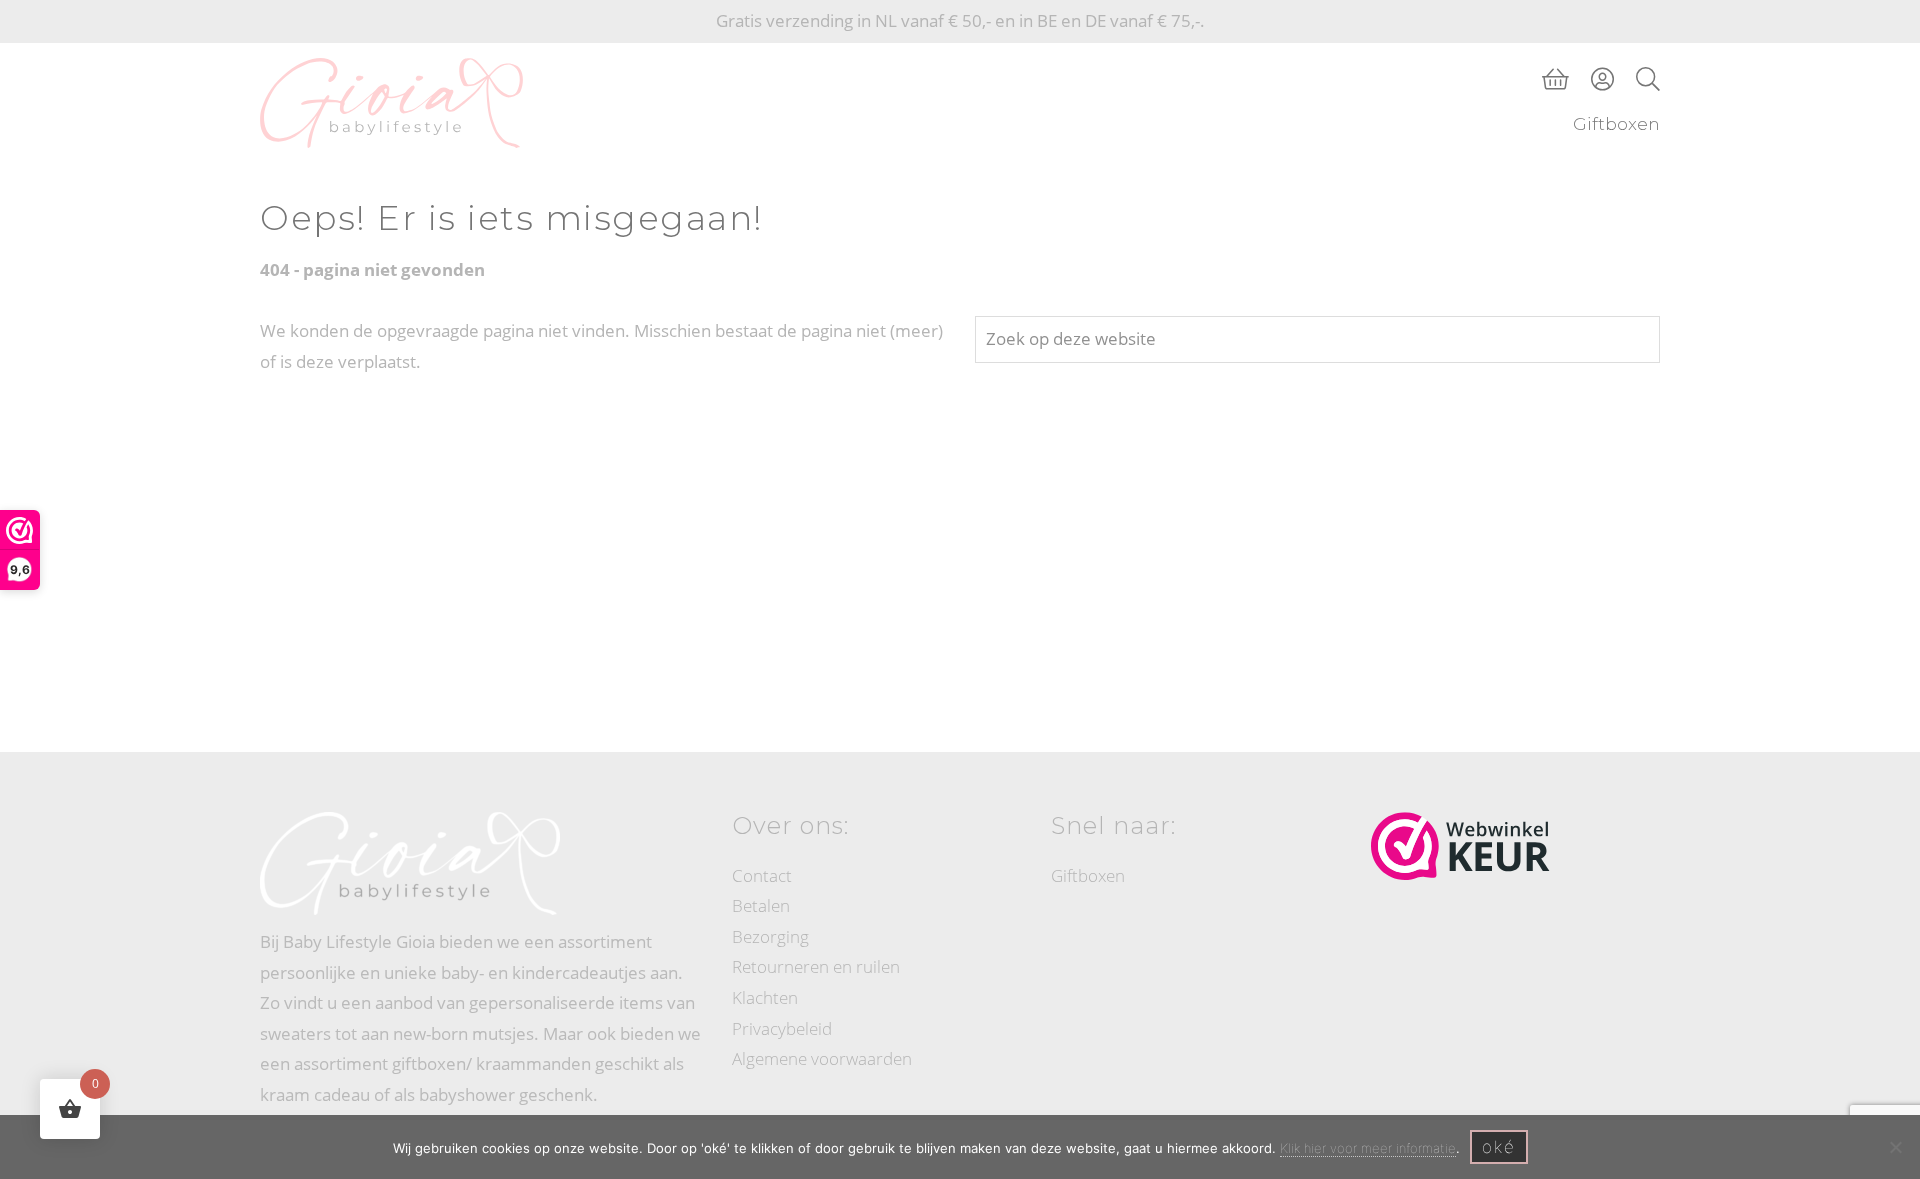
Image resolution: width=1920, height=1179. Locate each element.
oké (1499, 1147)
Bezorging (770, 936)
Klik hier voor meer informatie (1368, 1148)
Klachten (765, 997)
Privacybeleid (782, 1028)
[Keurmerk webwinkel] (1460, 846)
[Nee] (1895, 1147)
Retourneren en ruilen (816, 966)
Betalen (761, 905)
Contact (762, 875)
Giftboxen (1088, 875)
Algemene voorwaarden (822, 1058)
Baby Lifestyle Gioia (282, 62)
